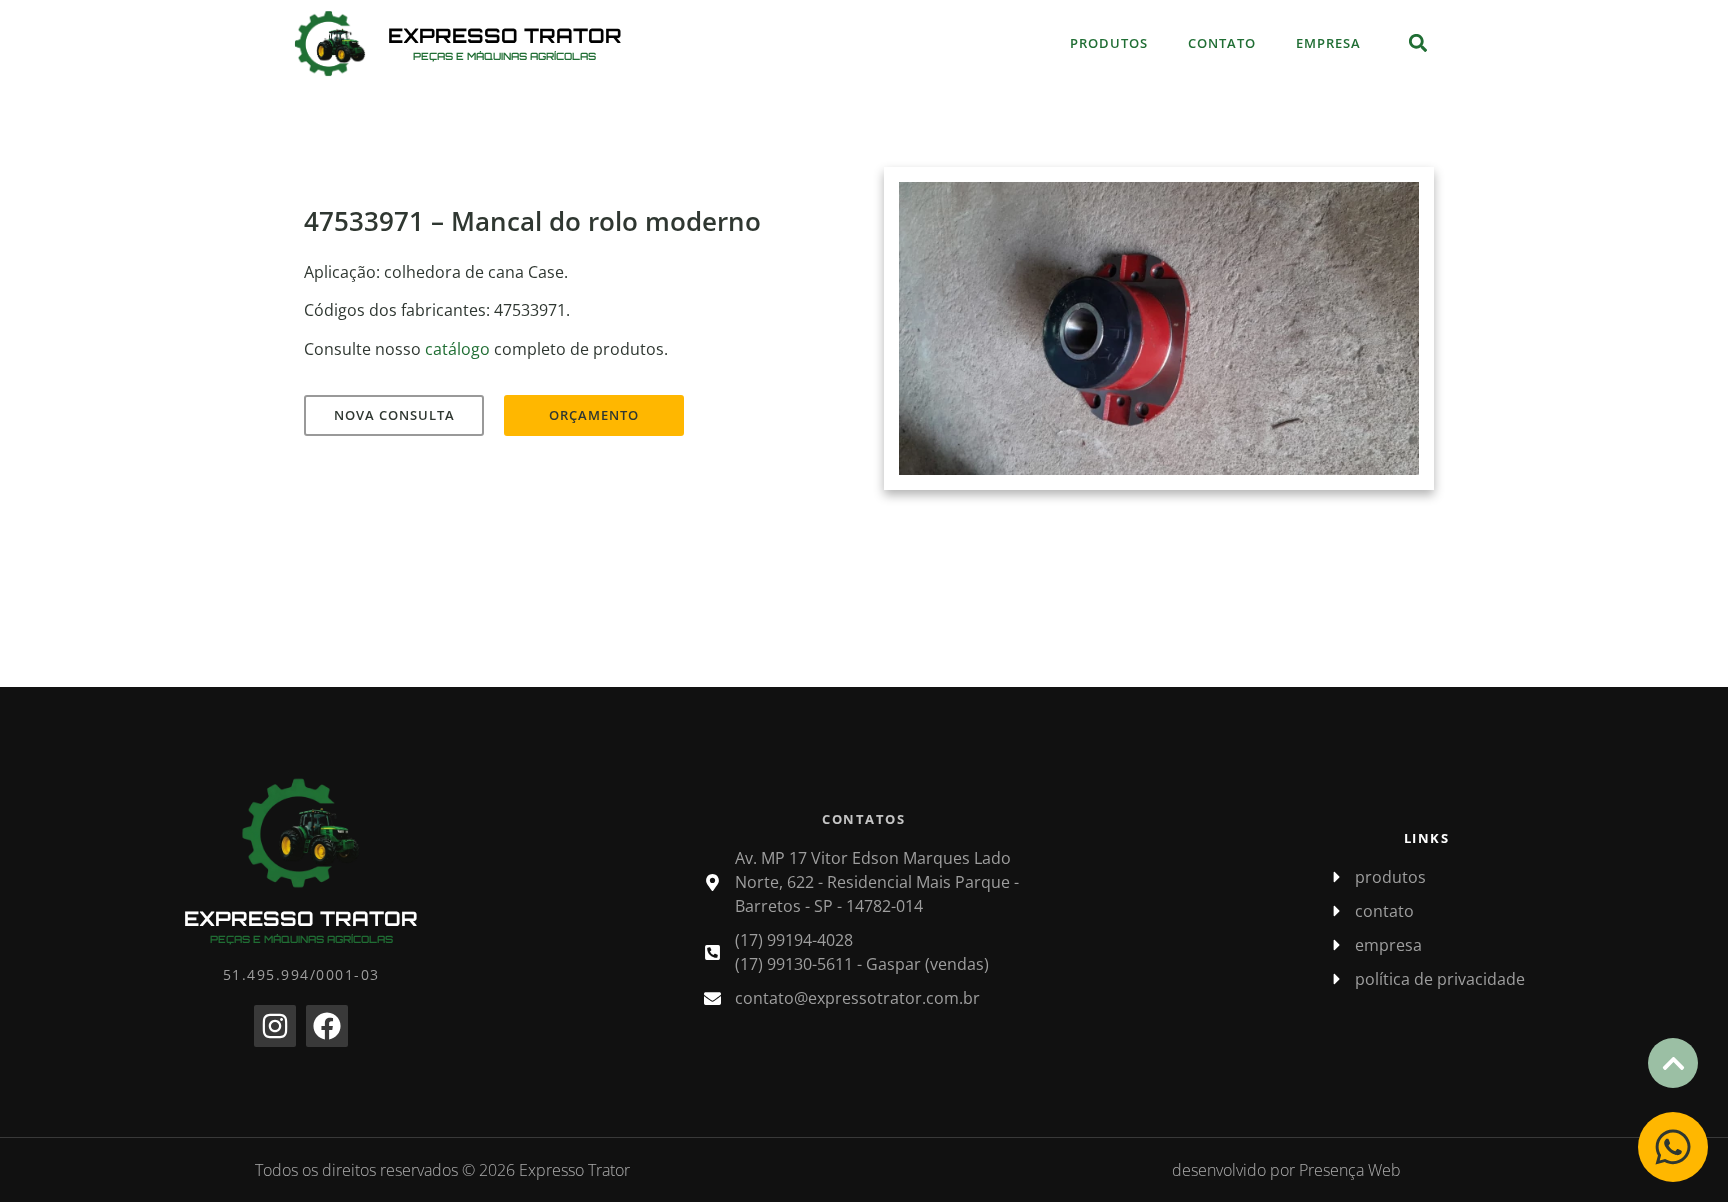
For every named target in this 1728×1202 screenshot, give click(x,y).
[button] (1417, 43)
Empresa (1328, 43)
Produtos (1109, 43)
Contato (1222, 43)
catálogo (457, 349)
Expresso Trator (505, 35)
